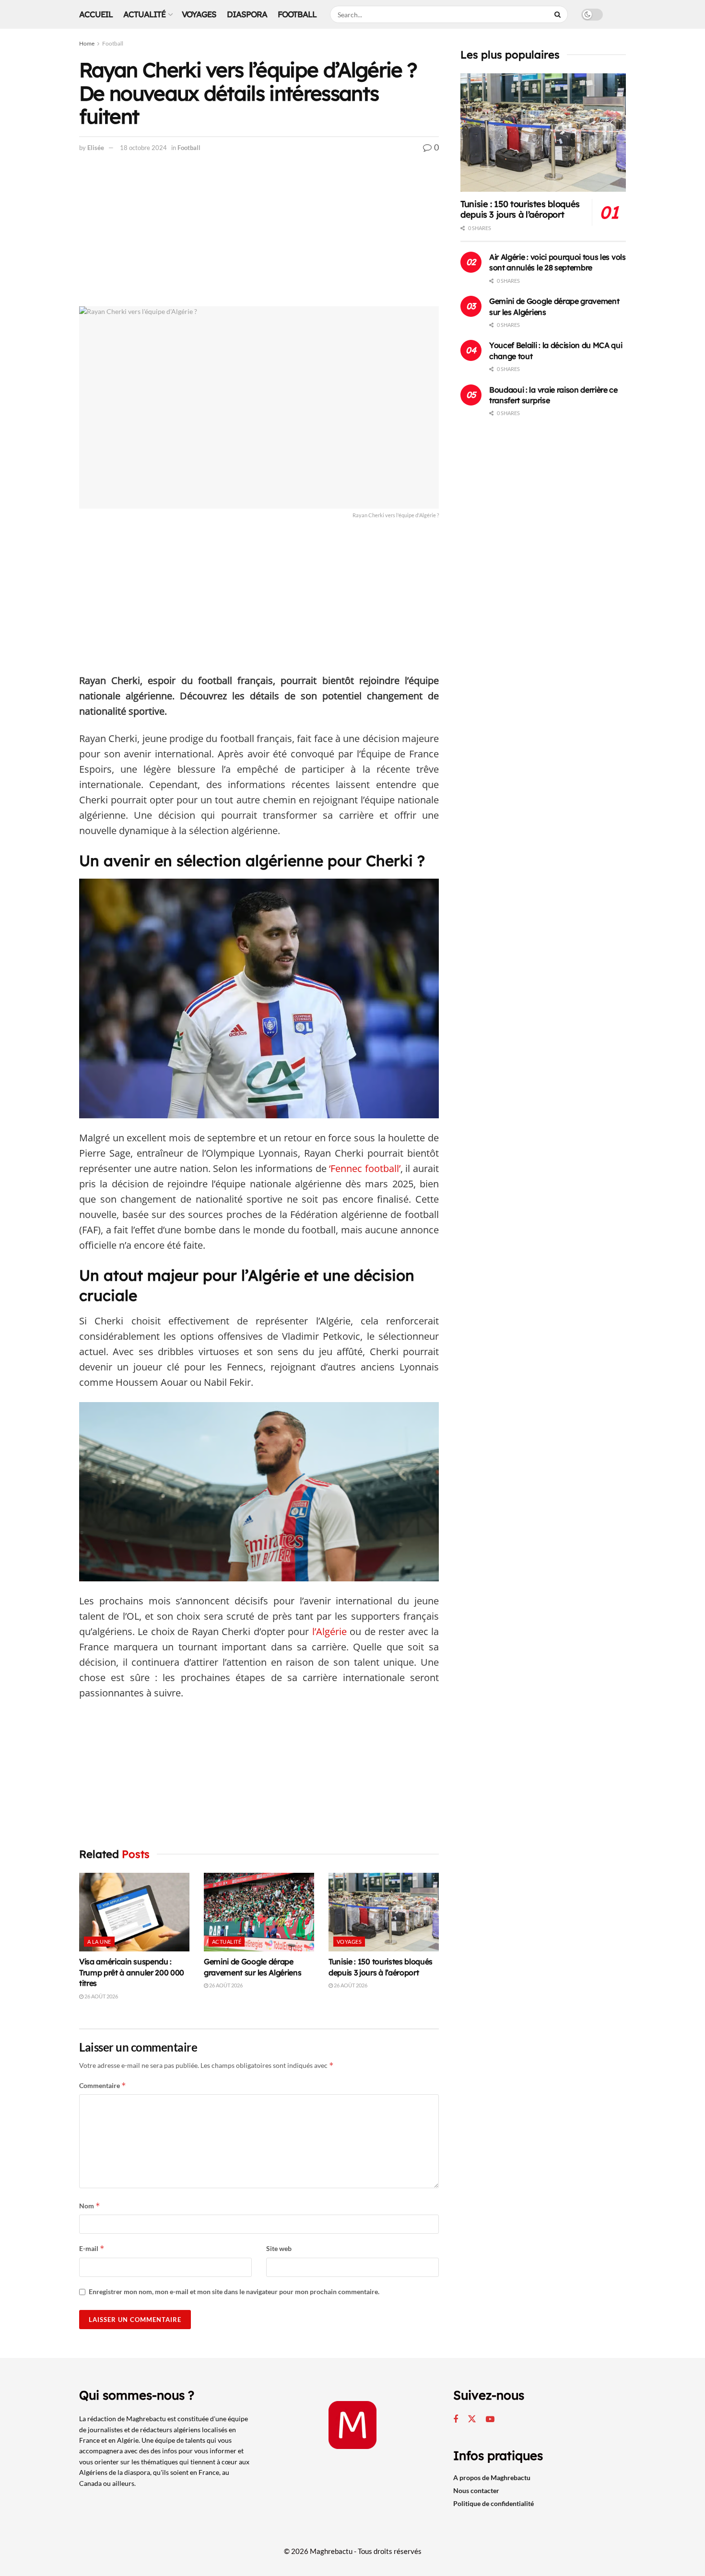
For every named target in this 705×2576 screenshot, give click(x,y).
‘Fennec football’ (365, 1168)
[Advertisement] (259, 235)
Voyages (199, 14)
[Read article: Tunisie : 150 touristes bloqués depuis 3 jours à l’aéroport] (384, 1912)
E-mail (92, 2248)
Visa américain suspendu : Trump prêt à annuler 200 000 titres (132, 1972)
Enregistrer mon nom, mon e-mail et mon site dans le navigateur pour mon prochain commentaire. (234, 2292)
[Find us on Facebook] (456, 2419)
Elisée (96, 148)
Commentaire (103, 2085)
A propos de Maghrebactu (492, 2477)
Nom (90, 2206)
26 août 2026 (101, 1996)
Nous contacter (476, 2490)
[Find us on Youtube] (490, 2419)
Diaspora (247, 14)
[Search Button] (559, 14)
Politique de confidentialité (493, 2503)
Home (87, 43)
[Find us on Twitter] (472, 2419)
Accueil (96, 14)
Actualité (144, 14)
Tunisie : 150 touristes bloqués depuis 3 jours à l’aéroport (520, 209)
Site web (279, 2248)
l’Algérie (329, 1631)
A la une (99, 1942)
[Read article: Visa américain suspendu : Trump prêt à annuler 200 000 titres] (134, 1912)
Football (297, 14)
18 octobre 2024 (143, 148)
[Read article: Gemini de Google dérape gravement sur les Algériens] (259, 1912)
